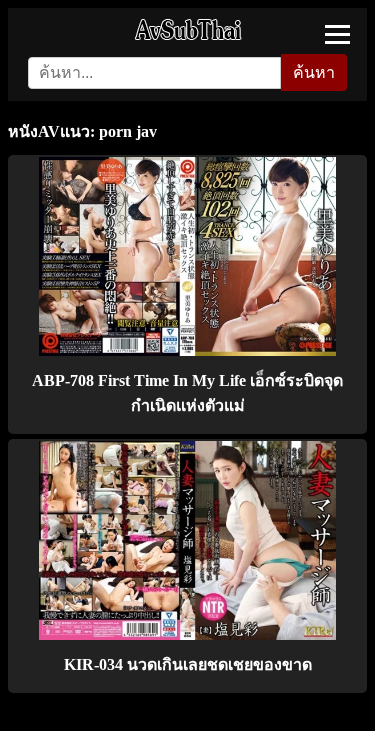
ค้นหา (314, 72)
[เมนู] (337, 34)
